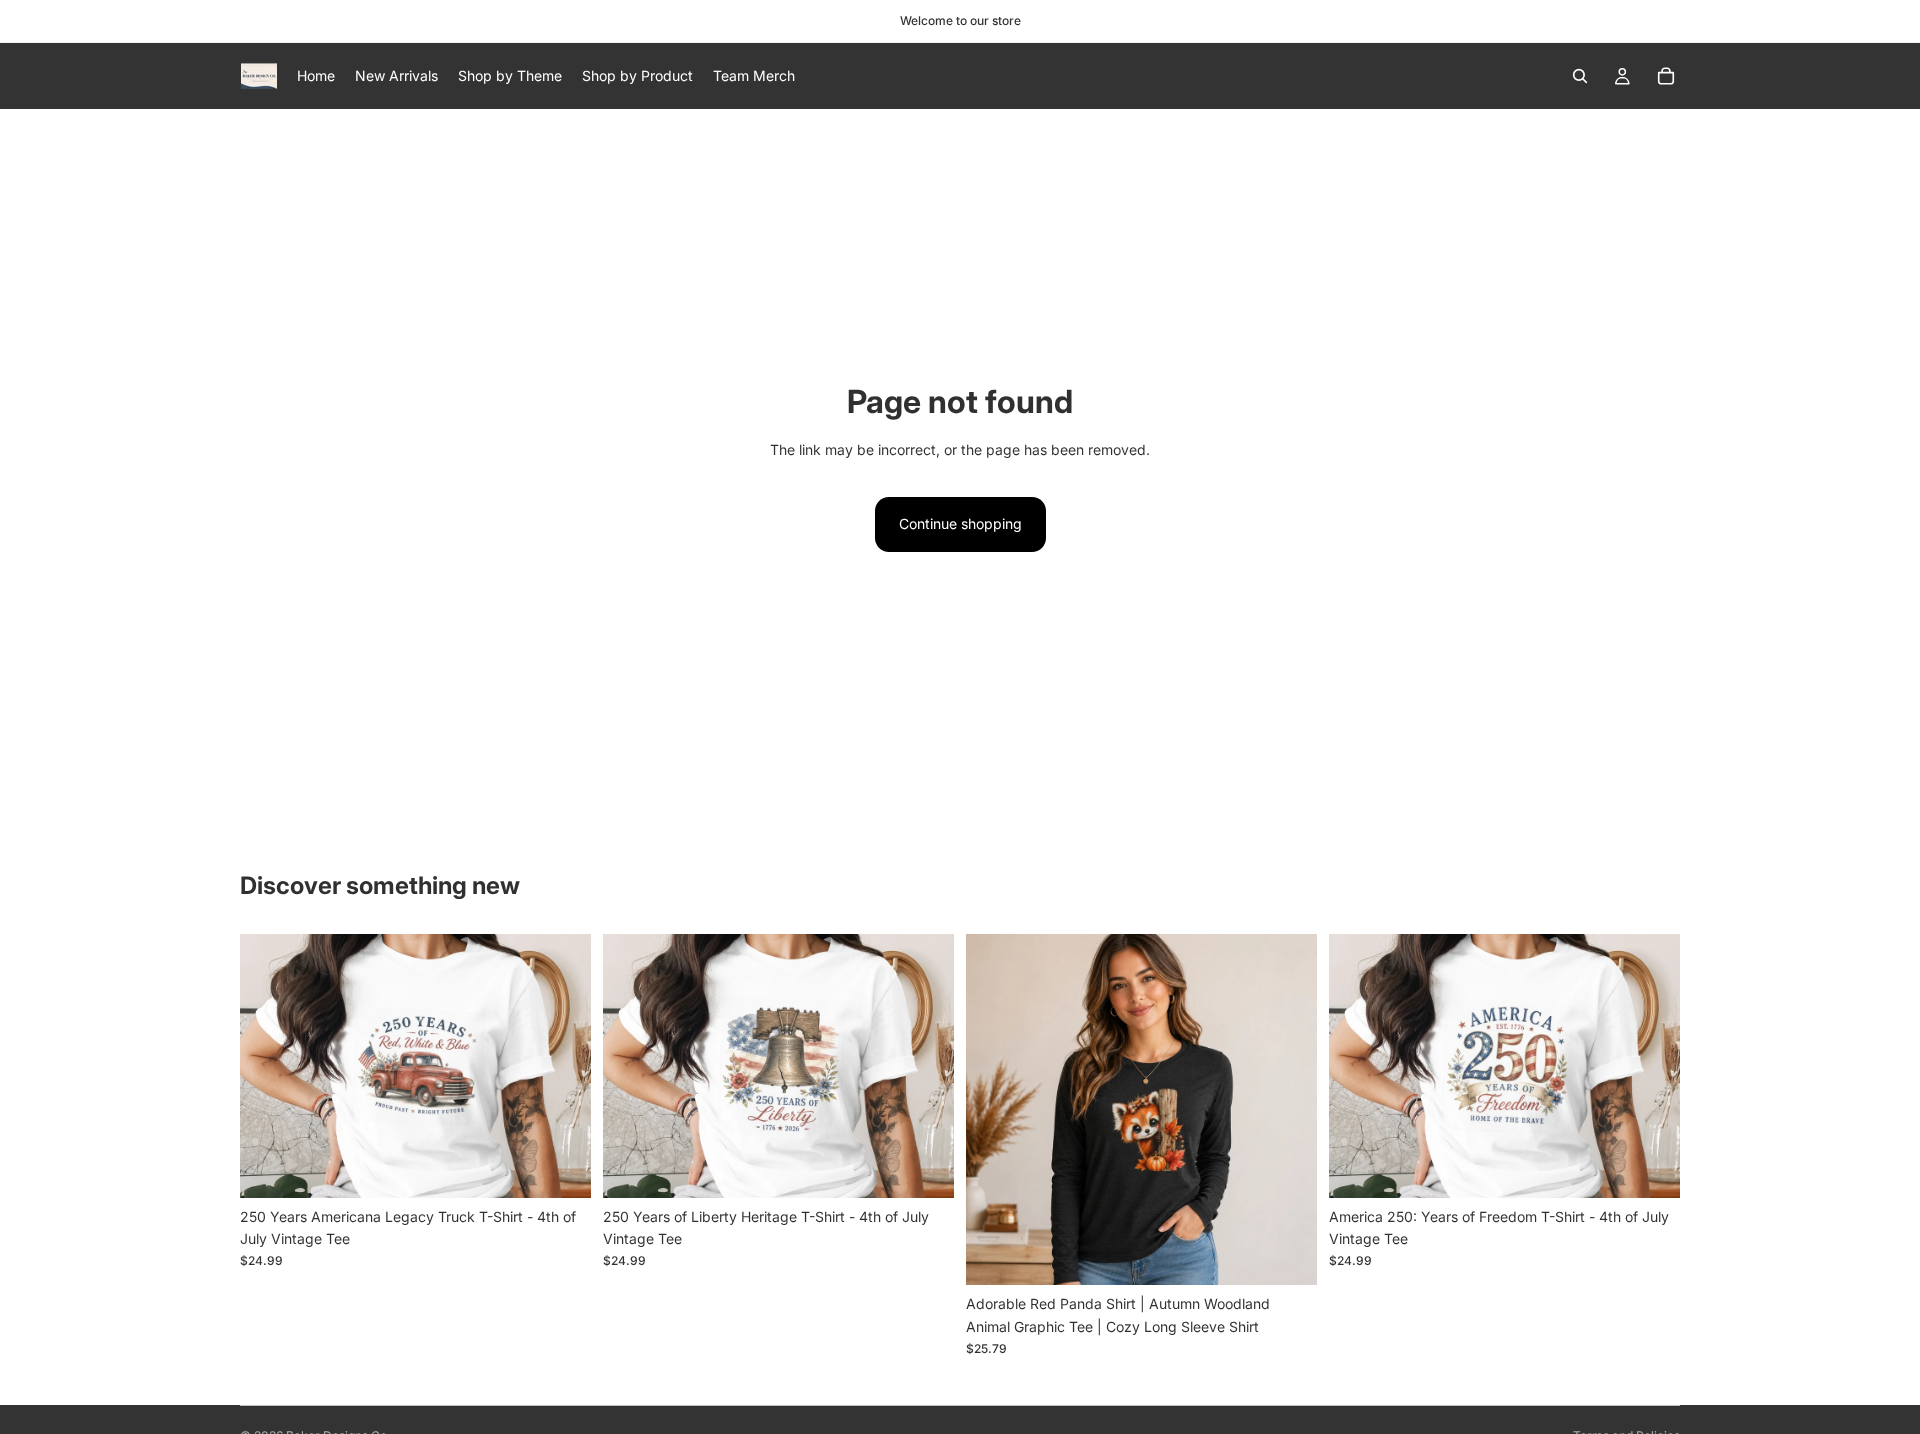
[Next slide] (561, 1066)
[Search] (1580, 76)
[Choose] (560, 1167)
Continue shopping (960, 523)
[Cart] (1666, 76)
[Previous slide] (270, 1066)
